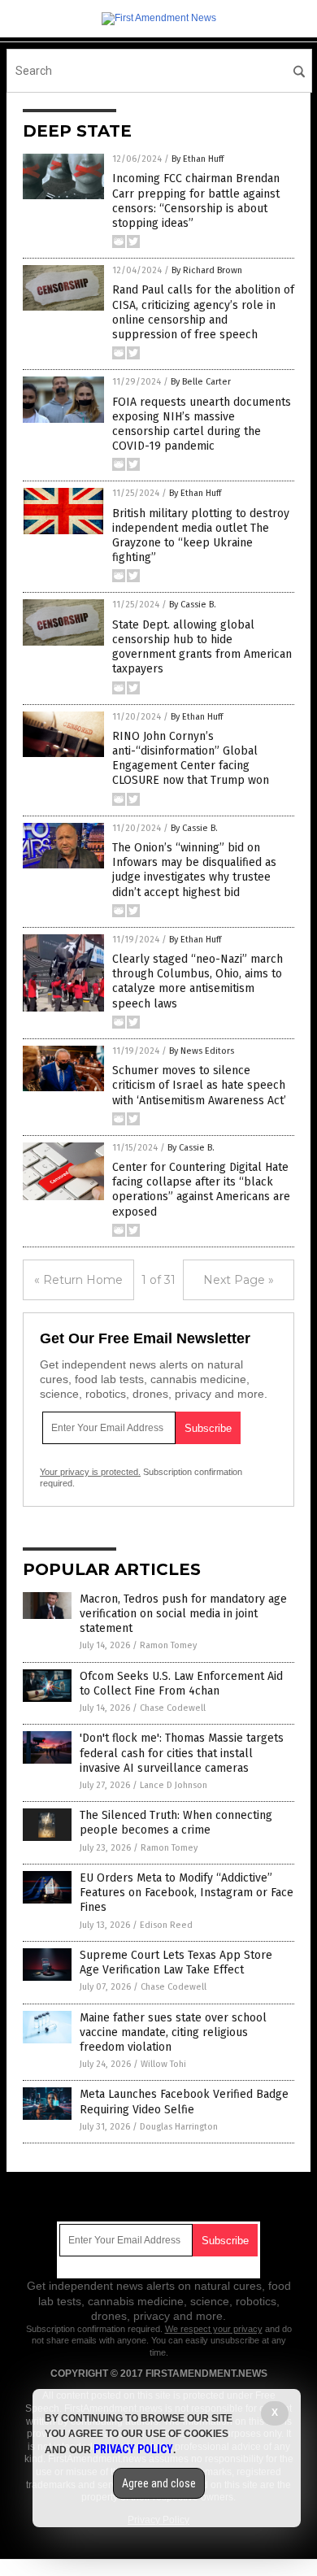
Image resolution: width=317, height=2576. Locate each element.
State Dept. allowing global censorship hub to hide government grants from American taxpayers (202, 647)
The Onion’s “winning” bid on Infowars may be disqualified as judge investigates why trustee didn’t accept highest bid (194, 870)
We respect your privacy (214, 2329)
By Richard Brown (207, 270)
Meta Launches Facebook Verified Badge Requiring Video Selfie (184, 2102)
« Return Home (78, 1280)
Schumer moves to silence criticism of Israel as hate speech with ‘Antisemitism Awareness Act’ (199, 1085)
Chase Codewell (173, 1708)
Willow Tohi (163, 2064)
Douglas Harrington (179, 2127)
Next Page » (239, 1280)
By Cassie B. (193, 605)
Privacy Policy (133, 2449)
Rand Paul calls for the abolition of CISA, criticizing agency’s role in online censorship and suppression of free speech (203, 312)
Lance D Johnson (174, 1785)
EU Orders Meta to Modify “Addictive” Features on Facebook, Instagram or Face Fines (187, 1893)
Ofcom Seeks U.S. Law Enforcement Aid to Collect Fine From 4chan (181, 1684)
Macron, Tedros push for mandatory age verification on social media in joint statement (183, 1614)
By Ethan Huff (198, 159)
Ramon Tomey (168, 1645)
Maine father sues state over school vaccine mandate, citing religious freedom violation (173, 2032)
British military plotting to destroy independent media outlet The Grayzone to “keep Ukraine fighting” (201, 536)
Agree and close (159, 2483)
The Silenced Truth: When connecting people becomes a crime (176, 1823)
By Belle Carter (201, 382)
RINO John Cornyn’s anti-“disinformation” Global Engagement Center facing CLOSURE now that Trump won (191, 759)
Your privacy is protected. (90, 1472)
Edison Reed (166, 1925)
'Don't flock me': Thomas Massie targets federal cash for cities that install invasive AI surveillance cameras (182, 1753)
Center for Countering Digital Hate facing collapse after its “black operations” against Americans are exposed (201, 1190)
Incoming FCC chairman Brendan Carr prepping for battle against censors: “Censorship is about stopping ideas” (196, 201)
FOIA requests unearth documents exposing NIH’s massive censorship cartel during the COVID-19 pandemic (202, 424)
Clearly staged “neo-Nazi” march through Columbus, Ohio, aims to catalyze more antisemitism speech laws (198, 981)
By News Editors (202, 1051)
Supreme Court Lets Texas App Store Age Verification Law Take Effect (176, 1962)
